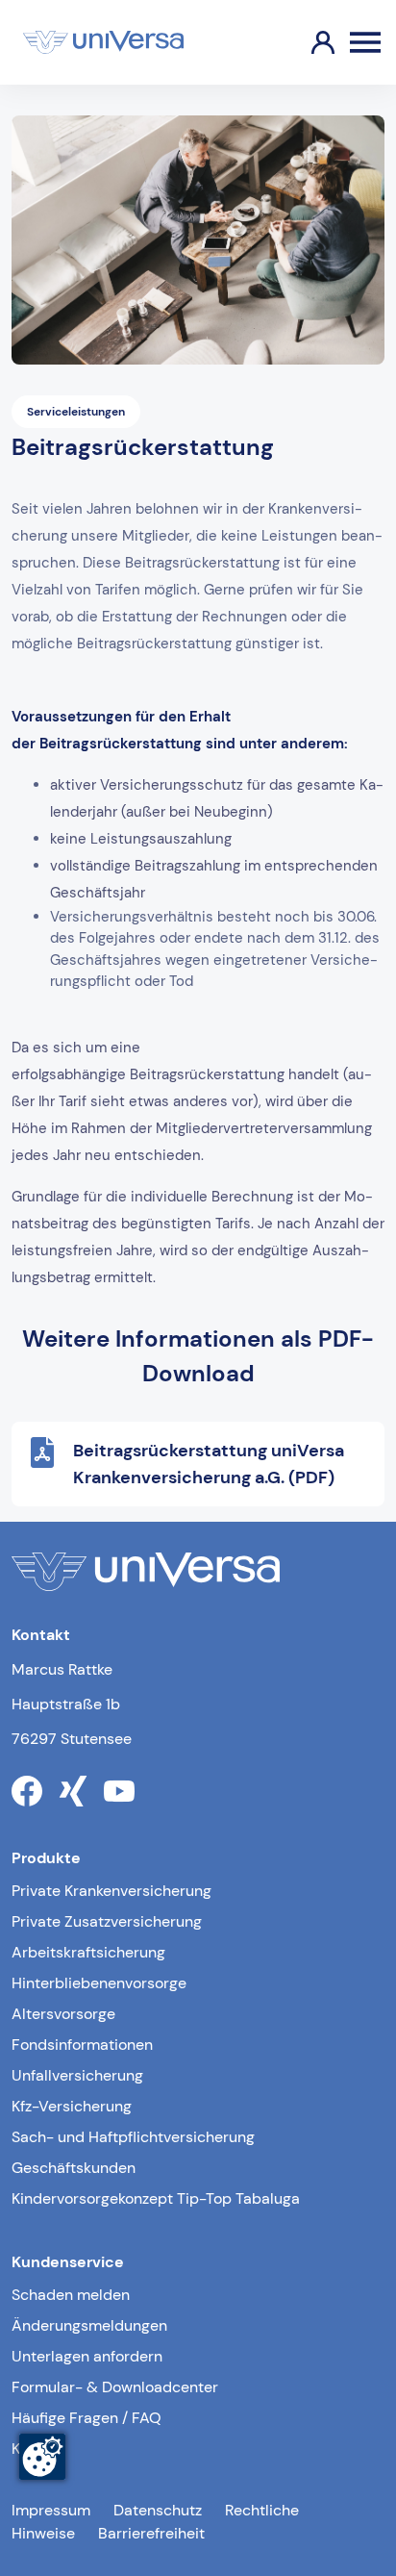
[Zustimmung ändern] (42, 2457)
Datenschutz (158, 2510)
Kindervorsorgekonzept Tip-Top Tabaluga (156, 2198)
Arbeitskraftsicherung (88, 1952)
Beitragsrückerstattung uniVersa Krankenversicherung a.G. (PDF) (209, 1464)
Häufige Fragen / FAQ (87, 2418)
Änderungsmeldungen (89, 2325)
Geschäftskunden (74, 2168)
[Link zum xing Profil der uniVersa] (73, 1791)
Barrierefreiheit (151, 2533)
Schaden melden (71, 2295)
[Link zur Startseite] (103, 42)
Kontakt (38, 2449)
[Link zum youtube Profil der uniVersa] (119, 1791)
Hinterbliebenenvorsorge (99, 1983)
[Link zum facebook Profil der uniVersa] (27, 1791)
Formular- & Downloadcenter (115, 2387)
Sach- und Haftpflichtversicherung (133, 2137)
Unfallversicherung (77, 2075)
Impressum (51, 2510)
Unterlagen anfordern (87, 2356)
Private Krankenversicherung (111, 1891)
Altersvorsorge (63, 2014)
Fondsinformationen (82, 2045)
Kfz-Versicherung (72, 2106)
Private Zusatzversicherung (107, 1921)
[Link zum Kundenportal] (308, 42)
